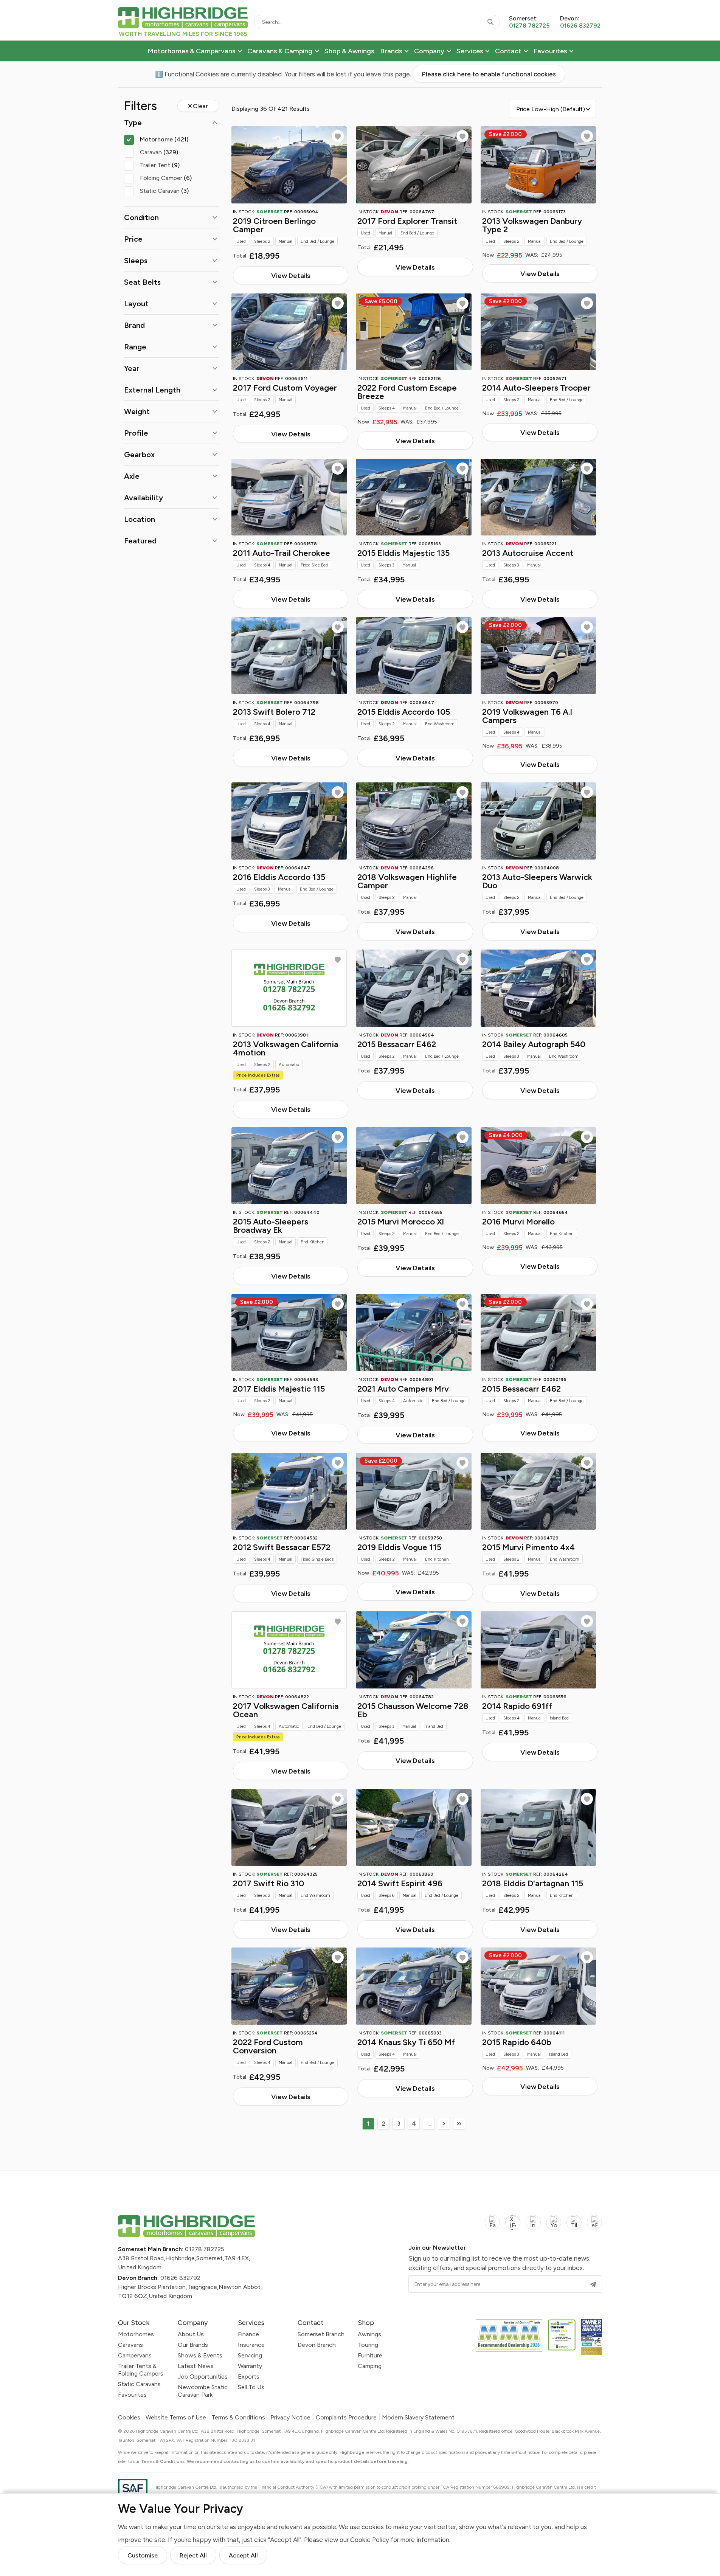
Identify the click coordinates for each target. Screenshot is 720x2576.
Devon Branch (317, 2345)
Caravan (159, 152)
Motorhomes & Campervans (191, 51)
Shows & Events (200, 2355)
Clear (200, 106)
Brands (391, 51)
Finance (248, 2334)
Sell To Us (251, 2387)
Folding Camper (166, 178)
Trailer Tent (160, 165)
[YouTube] (554, 2227)
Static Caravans (139, 2384)
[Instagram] (533, 2227)
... (429, 2124)
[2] (444, 2124)
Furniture (370, 2355)
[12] (459, 2124)
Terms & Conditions (238, 2418)
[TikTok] (574, 2227)
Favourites (550, 51)
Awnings (369, 2334)
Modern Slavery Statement (418, 2418)
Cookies (129, 2418)
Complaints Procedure (346, 2418)
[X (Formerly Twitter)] (513, 2227)
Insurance (251, 2345)
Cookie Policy (370, 2540)
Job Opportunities (203, 2377)
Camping (370, 2366)
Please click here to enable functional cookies (489, 74)
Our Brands (193, 2345)
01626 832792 (180, 2278)
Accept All (243, 2555)
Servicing (250, 2355)
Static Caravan (164, 191)
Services (470, 51)
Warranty (250, 2366)
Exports (249, 2377)
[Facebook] (492, 2227)
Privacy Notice (290, 2418)
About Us (191, 2334)
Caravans (130, 2345)
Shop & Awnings (349, 51)
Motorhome (164, 139)
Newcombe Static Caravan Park (203, 2391)
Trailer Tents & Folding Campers (141, 2370)
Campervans (135, 2355)
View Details (291, 275)
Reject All (193, 2555)
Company (429, 51)
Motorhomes (136, 2334)
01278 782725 (205, 2249)
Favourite (338, 136)
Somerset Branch (321, 2334)
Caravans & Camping (280, 51)
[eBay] (594, 2227)
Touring (368, 2345)
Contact (508, 51)
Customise (143, 2555)
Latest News (196, 2366)
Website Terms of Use (176, 2418)
